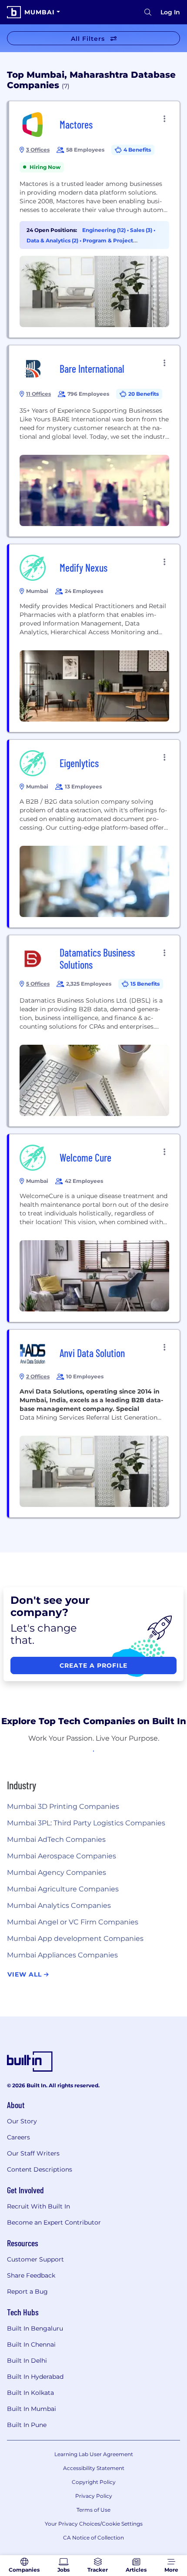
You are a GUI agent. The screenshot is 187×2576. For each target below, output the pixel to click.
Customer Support (35, 2259)
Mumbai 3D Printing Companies (63, 1806)
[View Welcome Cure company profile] (94, 1228)
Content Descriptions (40, 2169)
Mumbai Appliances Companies (62, 1955)
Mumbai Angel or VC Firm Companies (73, 1922)
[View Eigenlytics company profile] (94, 834)
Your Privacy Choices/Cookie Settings (94, 2524)
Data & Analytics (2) (53, 240)
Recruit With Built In (38, 2206)
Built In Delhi (27, 2361)
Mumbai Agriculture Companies (63, 1889)
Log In (170, 12)
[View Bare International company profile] (94, 441)
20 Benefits (144, 394)
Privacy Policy (94, 2496)
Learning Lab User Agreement (94, 2454)
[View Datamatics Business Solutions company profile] (94, 1031)
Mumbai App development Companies (75, 1939)
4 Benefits (137, 150)
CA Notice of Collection (93, 2538)
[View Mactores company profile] (94, 219)
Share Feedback (31, 2275)
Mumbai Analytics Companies (59, 1906)
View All (26, 1974)
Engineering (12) (105, 230)
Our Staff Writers (33, 2153)
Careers (18, 2137)
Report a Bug (27, 2291)
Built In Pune (27, 2425)
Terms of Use (93, 2510)
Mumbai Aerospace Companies (62, 1856)
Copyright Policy (94, 2482)
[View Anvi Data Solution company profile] (94, 1424)
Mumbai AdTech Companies (56, 1839)
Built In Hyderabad (35, 2377)
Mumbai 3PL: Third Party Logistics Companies (86, 1823)
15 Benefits (145, 984)
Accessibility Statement (94, 2468)
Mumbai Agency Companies (57, 1872)
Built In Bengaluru (35, 2328)
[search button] (148, 12)
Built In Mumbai (32, 2409)
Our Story (22, 2121)
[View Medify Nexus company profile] (94, 638)
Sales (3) (142, 230)
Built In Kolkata (30, 2393)
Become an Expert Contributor (54, 2222)
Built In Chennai (31, 2344)
